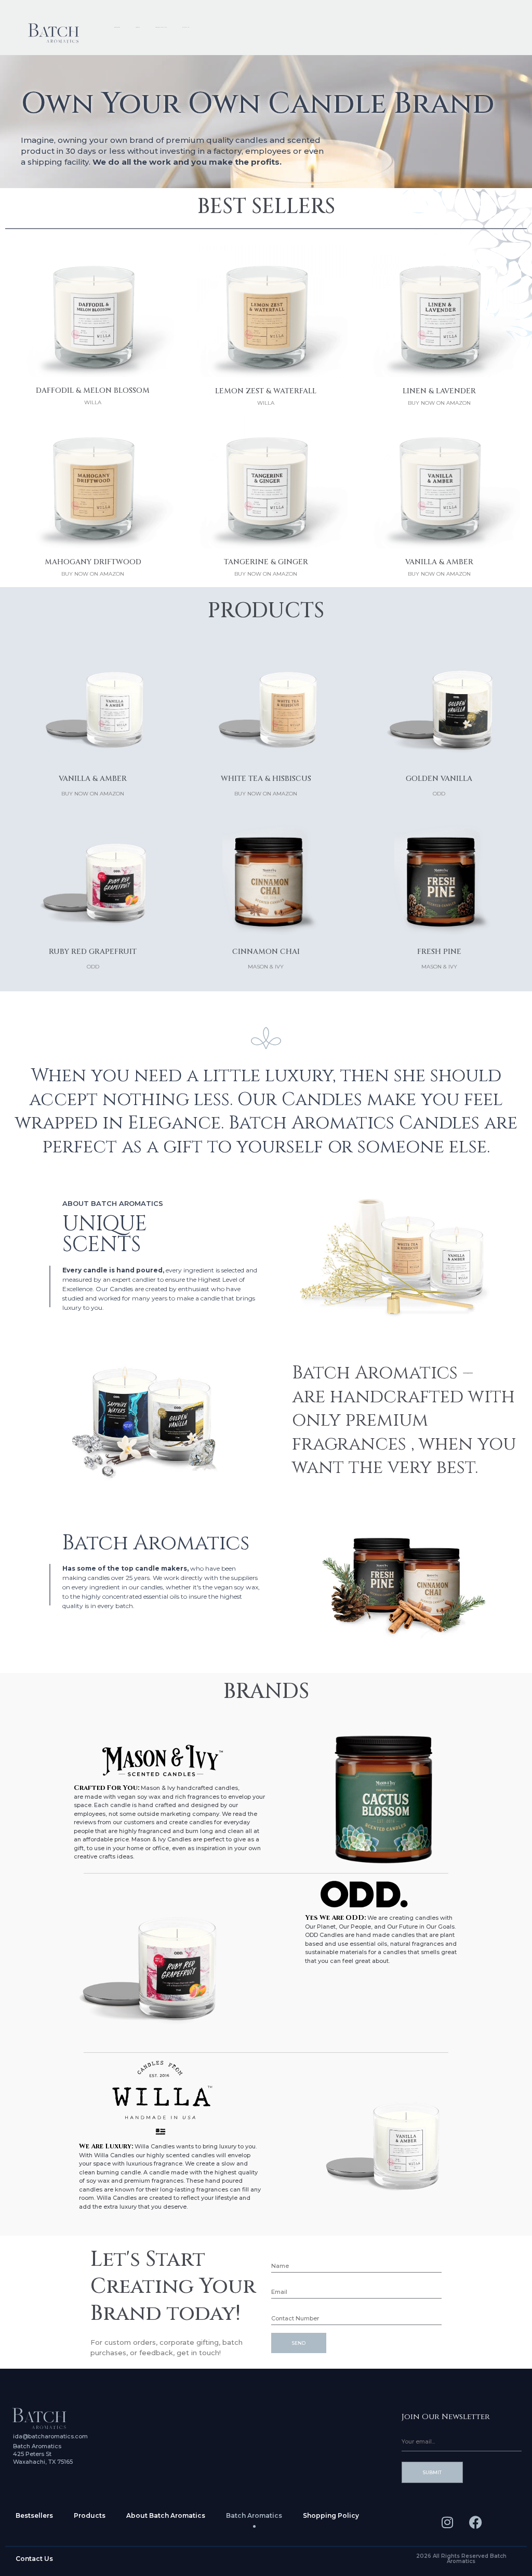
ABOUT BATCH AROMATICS (161, 27)
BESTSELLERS (117, 27)
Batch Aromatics (254, 2515)
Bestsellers (34, 2515)
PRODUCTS (138, 27)
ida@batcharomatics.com (50, 2436)
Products (90, 2515)
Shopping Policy (331, 2515)
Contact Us (34, 2559)
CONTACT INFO (186, 27)
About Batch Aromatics (166, 2515)
